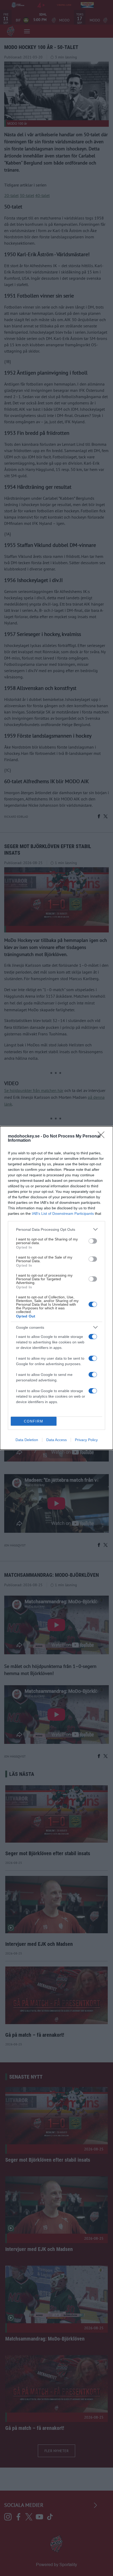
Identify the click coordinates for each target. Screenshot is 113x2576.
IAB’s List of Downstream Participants (63, 1213)
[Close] (103, 1136)
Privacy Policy (86, 1440)
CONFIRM (34, 1421)
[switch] (93, 1241)
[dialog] (56, 1288)
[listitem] (56, 1229)
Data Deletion (27, 1440)
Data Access (56, 1440)
